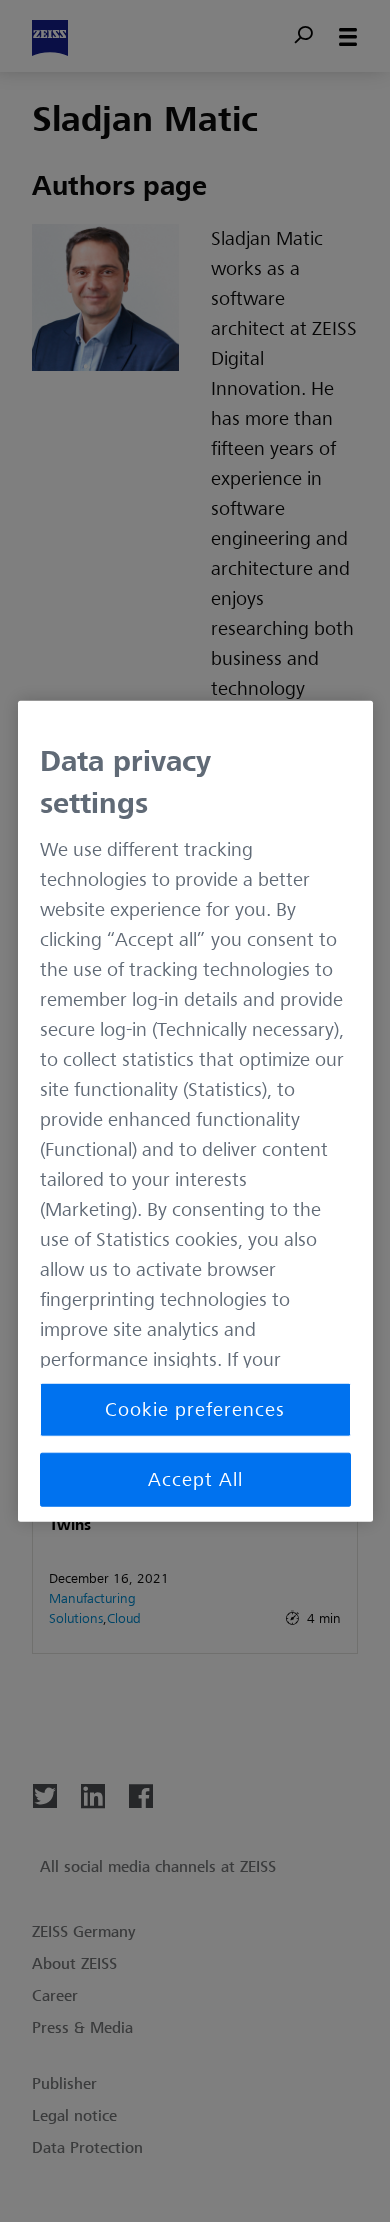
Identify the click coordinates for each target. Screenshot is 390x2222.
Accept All (195, 1479)
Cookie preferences (195, 1409)
